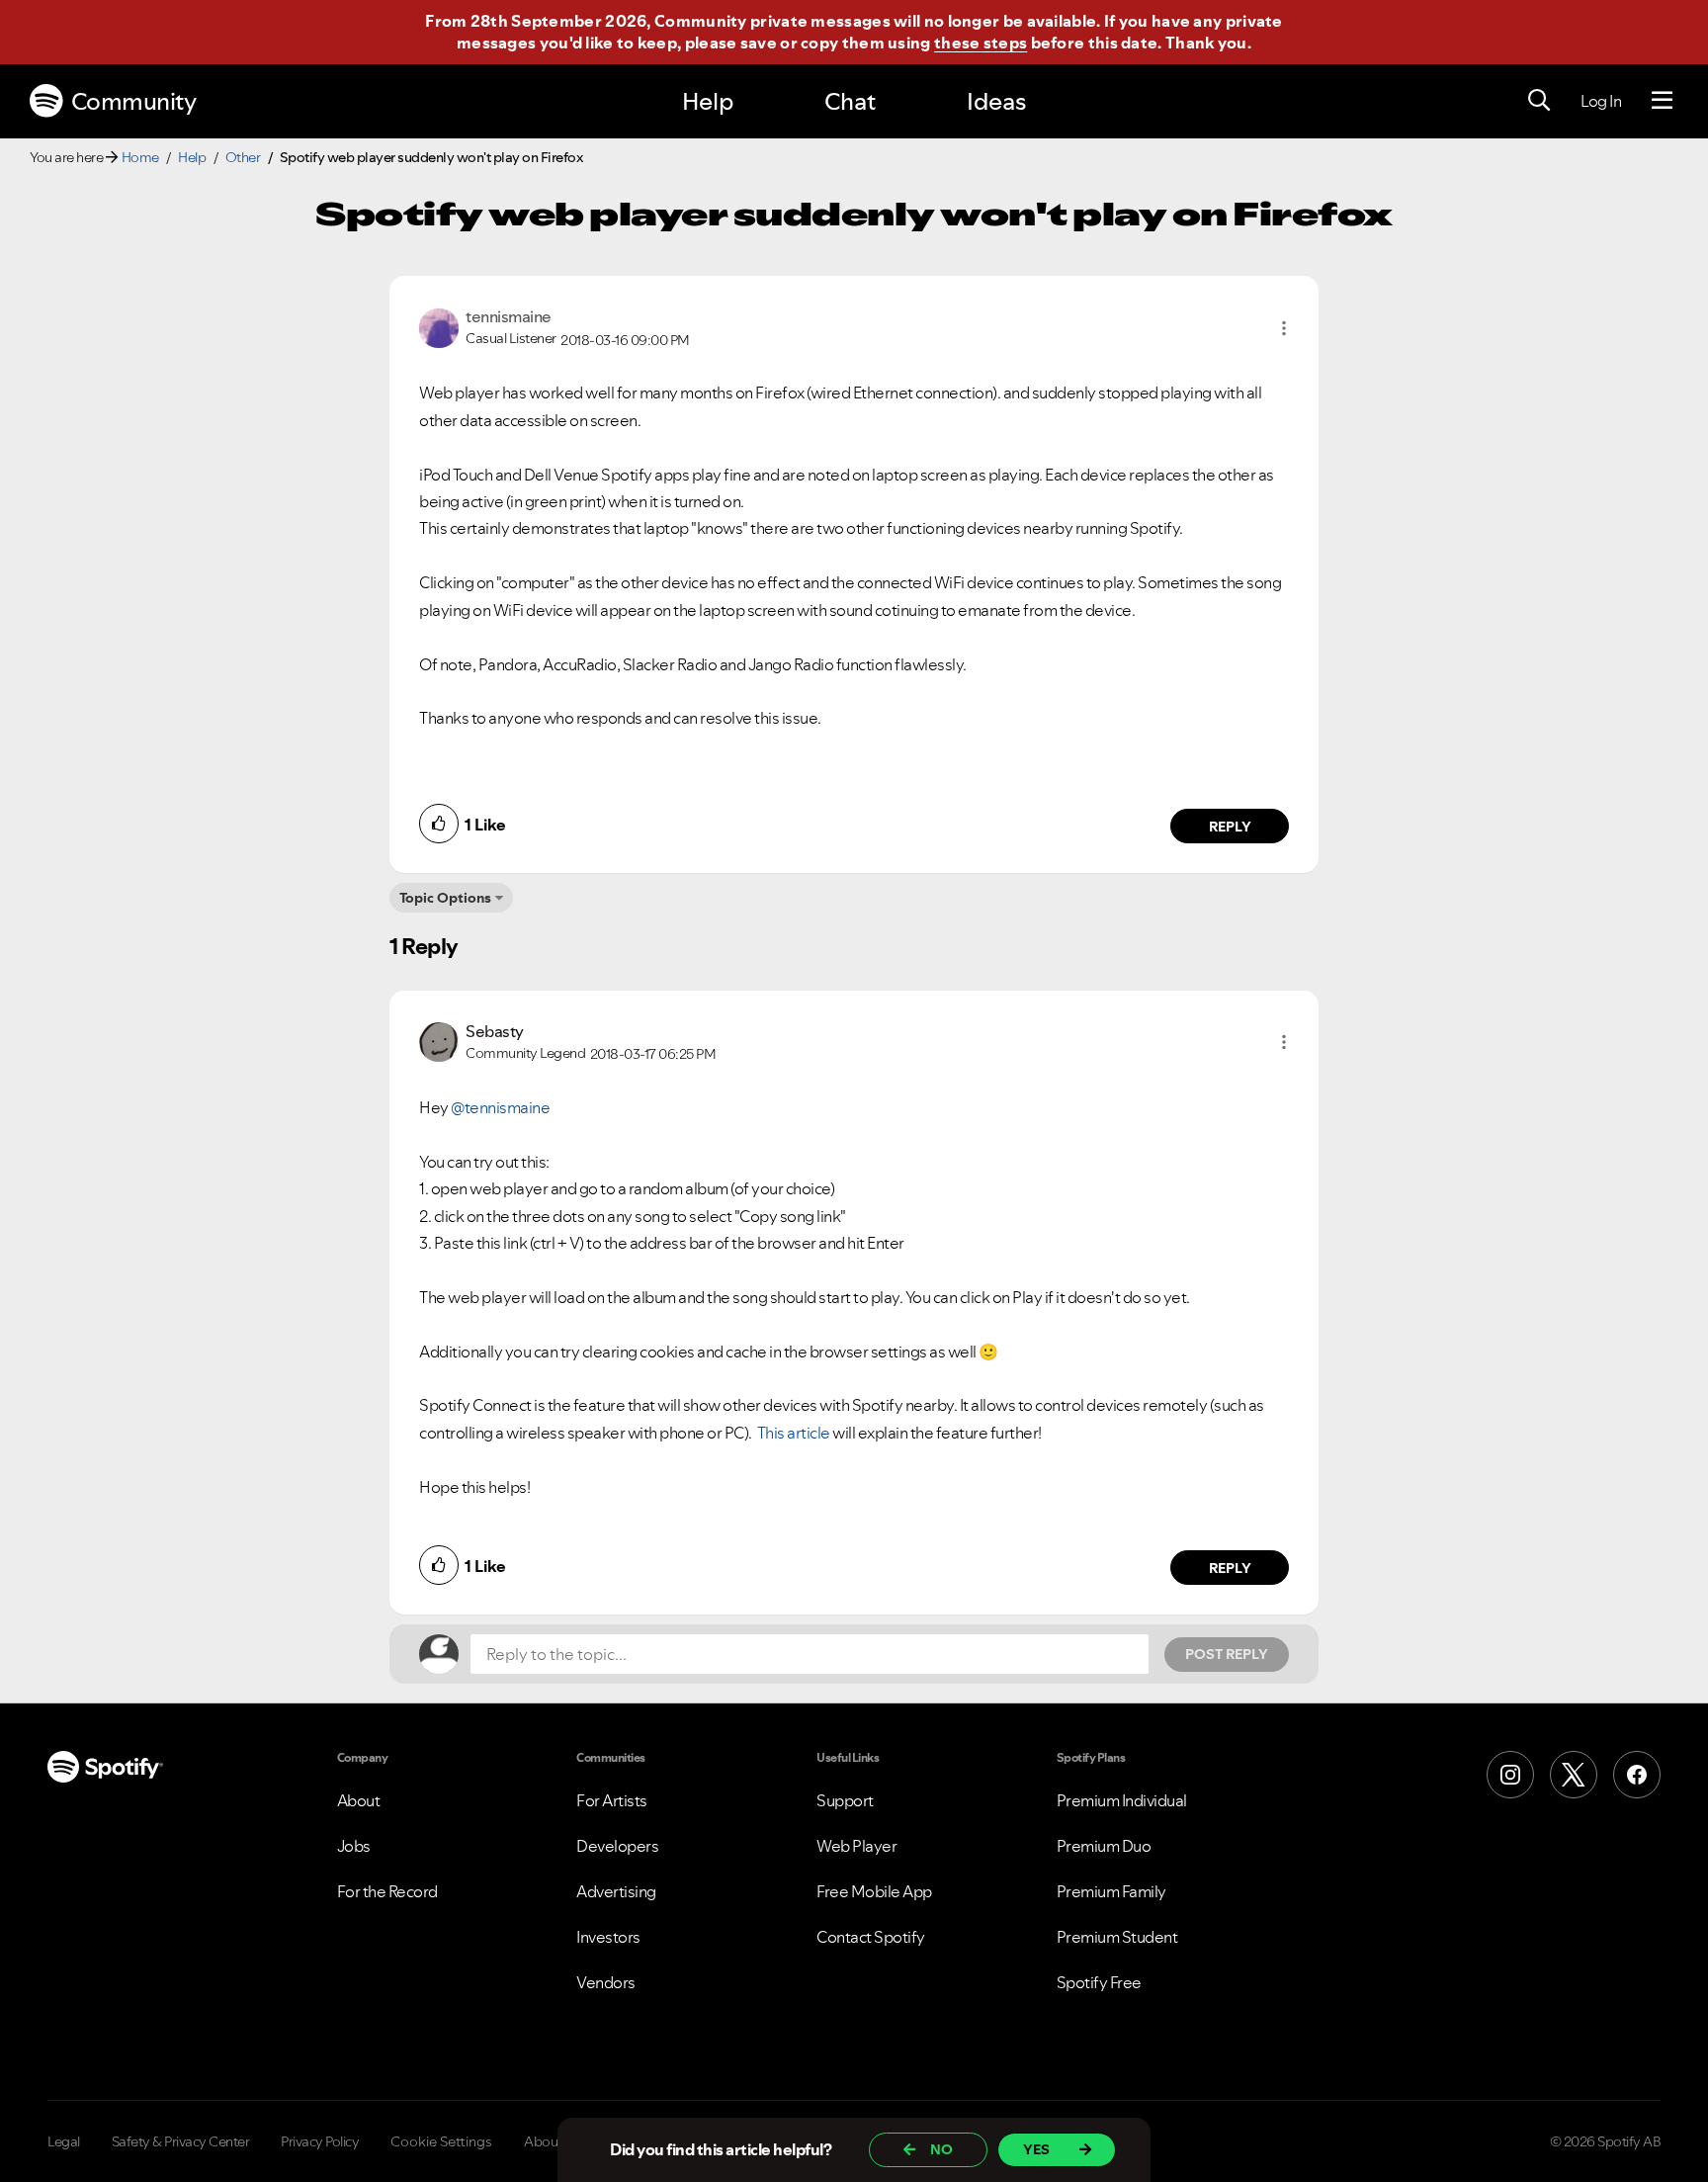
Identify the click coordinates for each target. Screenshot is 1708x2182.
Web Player (856, 1846)
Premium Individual (1122, 1800)
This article (794, 1433)
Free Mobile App (874, 1891)
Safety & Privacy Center (181, 2141)
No (941, 2149)
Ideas (996, 101)
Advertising (616, 1891)
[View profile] (439, 326)
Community (134, 101)
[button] (1284, 328)
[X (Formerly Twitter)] (1574, 1775)
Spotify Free (1099, 1982)
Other (243, 157)
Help (708, 101)
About (359, 1800)
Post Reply (1227, 1654)
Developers (617, 1846)
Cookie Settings (441, 2141)
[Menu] (1662, 101)
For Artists (612, 1800)
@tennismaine (500, 1107)
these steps (981, 43)
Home (140, 157)
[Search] (1539, 101)
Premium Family (1111, 1891)
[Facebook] (1637, 1775)
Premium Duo (1104, 1846)
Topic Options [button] (445, 898)
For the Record (387, 1891)
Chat (850, 101)
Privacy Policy (320, 2141)
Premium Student (1117, 1937)
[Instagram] (1510, 1775)
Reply (1230, 827)
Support (845, 1800)
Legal (64, 2141)
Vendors (606, 1982)
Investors (608, 1937)
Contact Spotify (871, 1937)
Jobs (354, 1846)
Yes (1036, 2149)
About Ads (556, 2141)
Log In (1601, 101)
